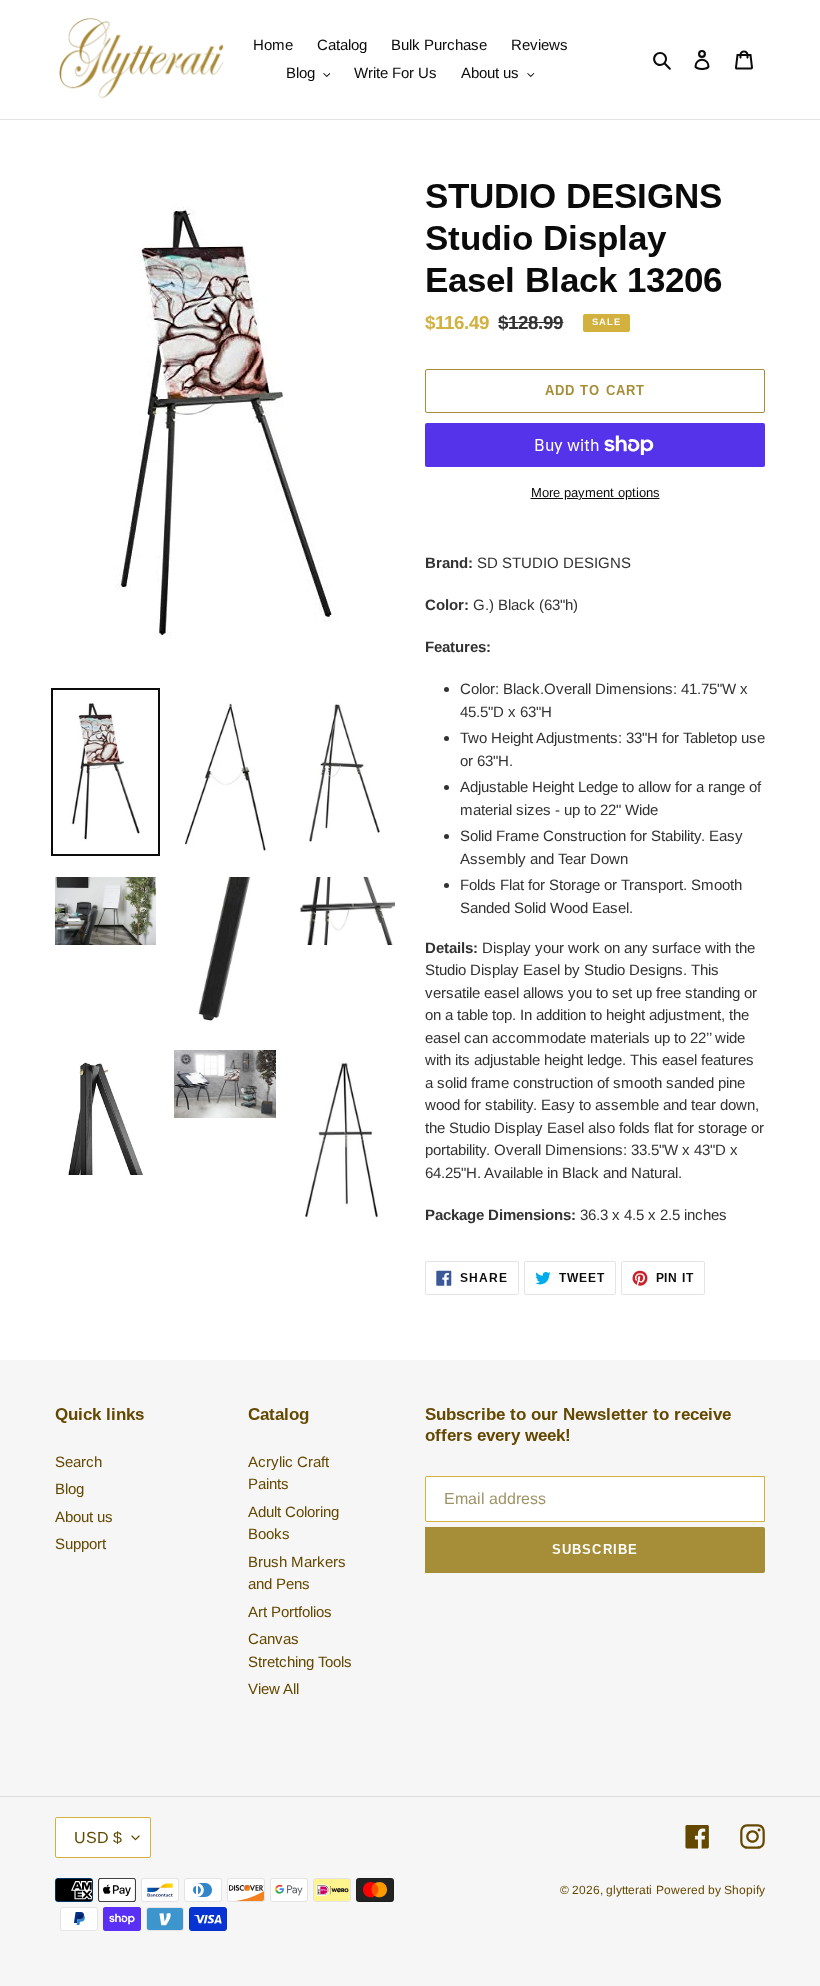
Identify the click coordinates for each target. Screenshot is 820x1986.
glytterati (629, 1890)
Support (80, 1543)
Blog (69, 1488)
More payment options (595, 492)
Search (78, 1461)
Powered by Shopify (710, 1890)
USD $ (98, 1837)
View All (273, 1688)
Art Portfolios (290, 1611)
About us (84, 1516)
